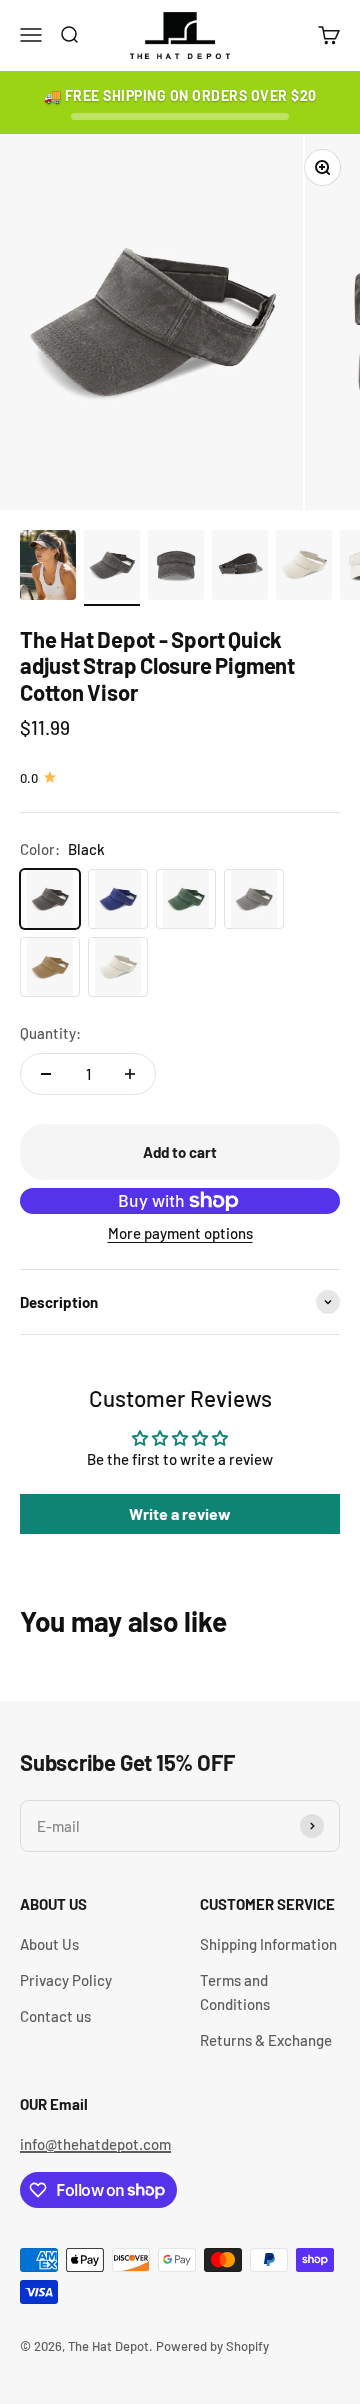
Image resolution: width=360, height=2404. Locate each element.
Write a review (180, 1513)
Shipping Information (268, 1944)
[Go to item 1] (48, 568)
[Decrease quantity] (46, 1074)
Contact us (55, 2016)
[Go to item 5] (304, 568)
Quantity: (50, 1033)
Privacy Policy (66, 1980)
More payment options (180, 1233)
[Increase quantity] (130, 1074)
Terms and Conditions (235, 1992)
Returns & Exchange (266, 2040)
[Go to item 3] (176, 568)
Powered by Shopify (212, 2346)
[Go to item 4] (240, 568)
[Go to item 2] (112, 568)
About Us (49, 1944)
